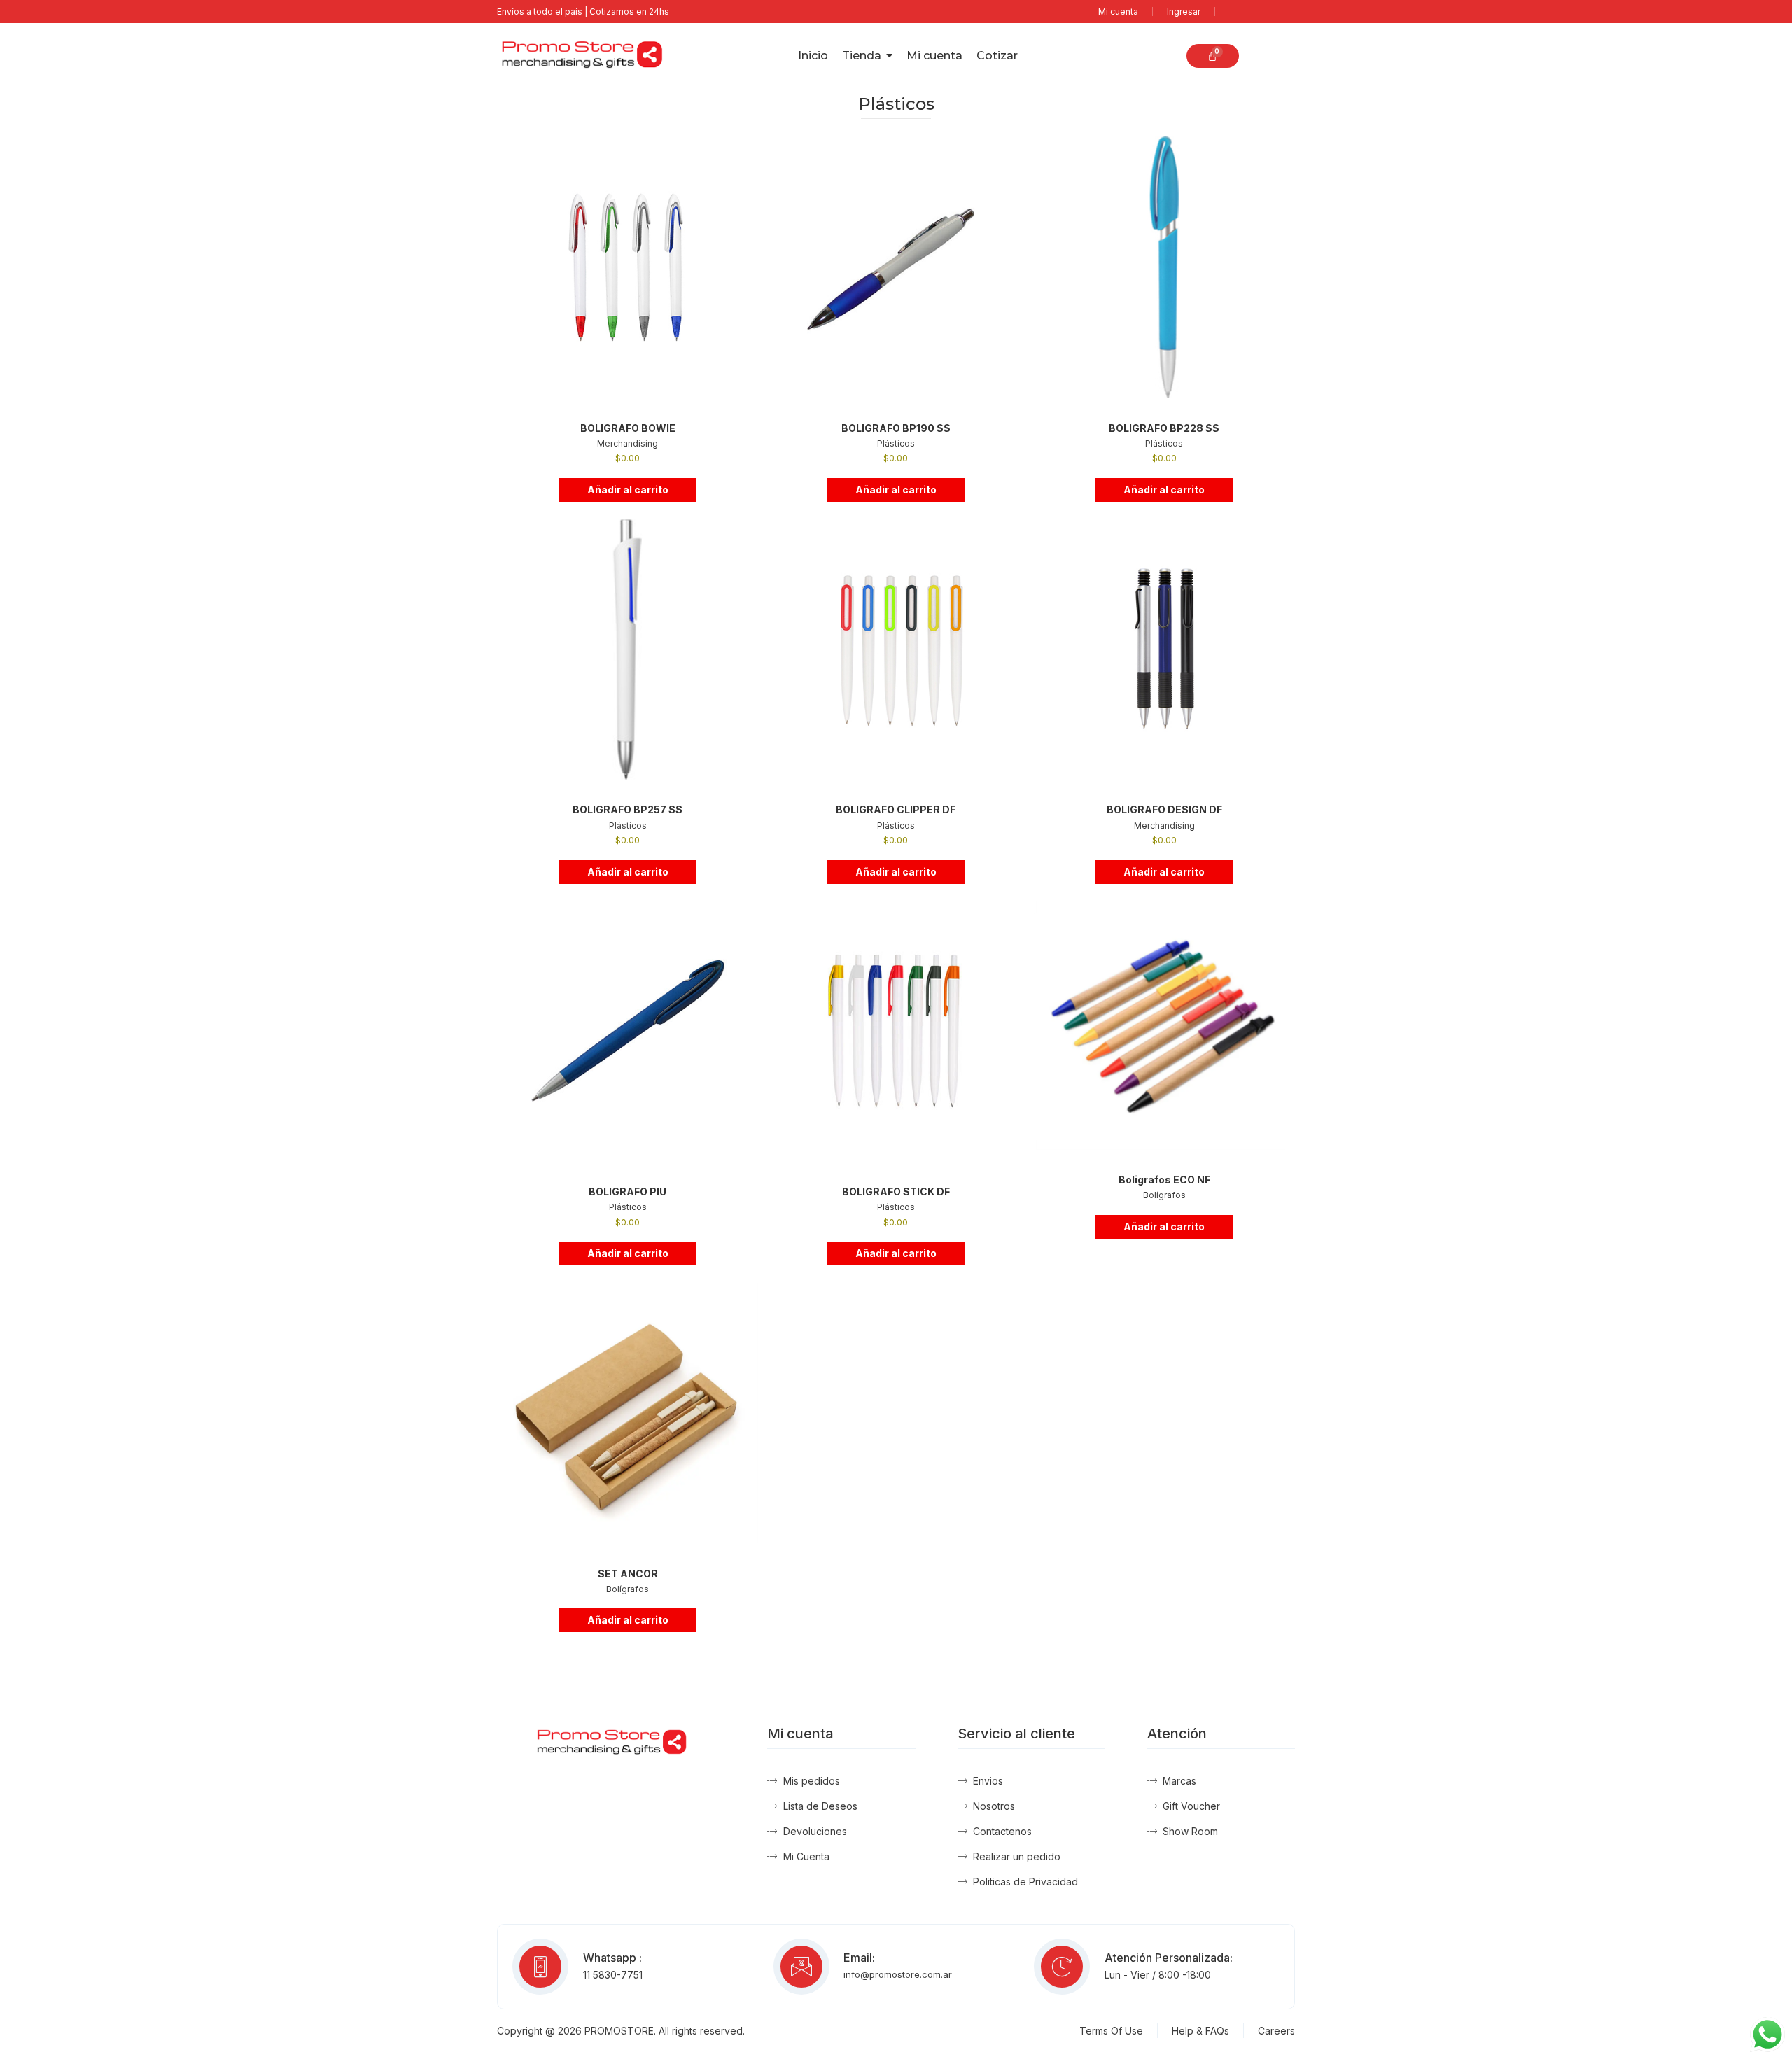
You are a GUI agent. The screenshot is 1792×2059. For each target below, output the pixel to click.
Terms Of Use (1111, 2031)
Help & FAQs (1200, 2031)
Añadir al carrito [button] (628, 490)
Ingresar (1184, 12)
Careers (1276, 2031)
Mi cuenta (1118, 12)
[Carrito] (1212, 56)
